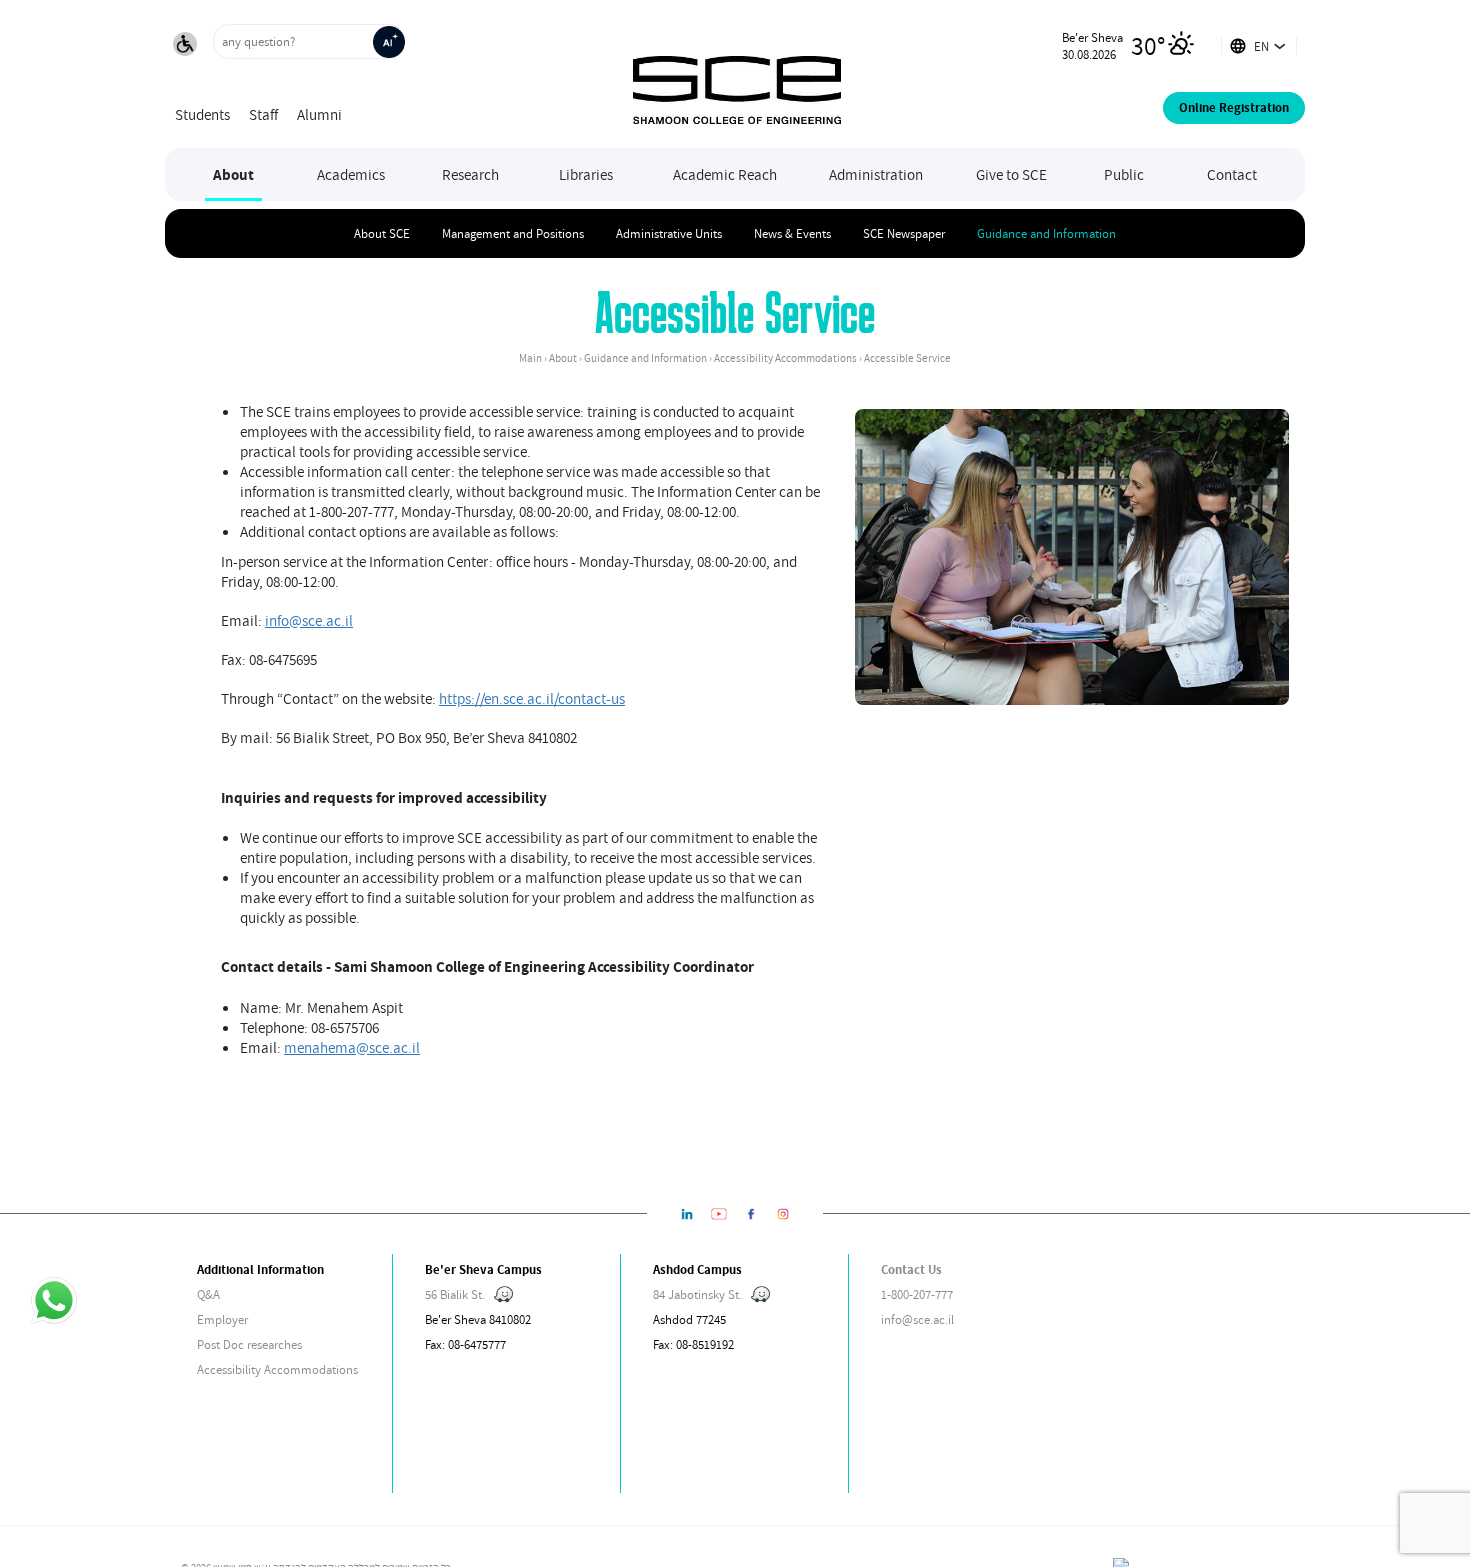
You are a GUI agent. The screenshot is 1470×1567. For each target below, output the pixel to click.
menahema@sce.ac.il (352, 1047)
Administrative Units (669, 233)
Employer (222, 1319)
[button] (185, 46)
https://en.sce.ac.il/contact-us (532, 698)
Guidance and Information (1046, 233)
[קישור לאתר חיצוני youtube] (719, 1213)
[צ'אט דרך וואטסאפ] (53, 1302)
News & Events (792, 233)
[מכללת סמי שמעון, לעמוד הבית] (737, 74)
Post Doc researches (249, 1344)
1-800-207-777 (917, 1294)
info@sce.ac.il (309, 620)
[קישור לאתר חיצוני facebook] (751, 1213)
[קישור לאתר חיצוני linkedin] (687, 1213)
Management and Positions (513, 233)
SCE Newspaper (904, 233)
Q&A (208, 1294)
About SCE (382, 233)
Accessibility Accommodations (277, 1369)
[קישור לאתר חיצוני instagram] (783, 1213)
